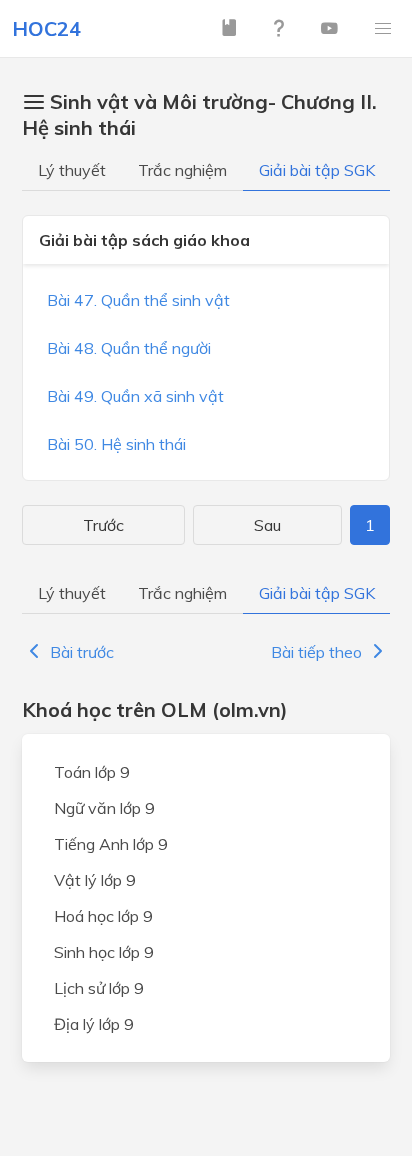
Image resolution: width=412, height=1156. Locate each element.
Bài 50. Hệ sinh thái (116, 444)
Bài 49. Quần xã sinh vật (135, 396)
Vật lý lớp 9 (95, 880)
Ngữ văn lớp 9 (104, 808)
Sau (267, 525)
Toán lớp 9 (92, 772)
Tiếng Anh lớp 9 (111, 844)
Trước (103, 525)
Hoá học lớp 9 (103, 916)
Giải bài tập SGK (317, 170)
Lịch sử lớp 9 (99, 988)
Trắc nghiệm (182, 170)
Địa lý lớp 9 (94, 1024)
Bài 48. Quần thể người (129, 348)
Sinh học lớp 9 (104, 952)
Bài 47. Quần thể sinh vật (138, 300)
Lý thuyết (72, 170)
